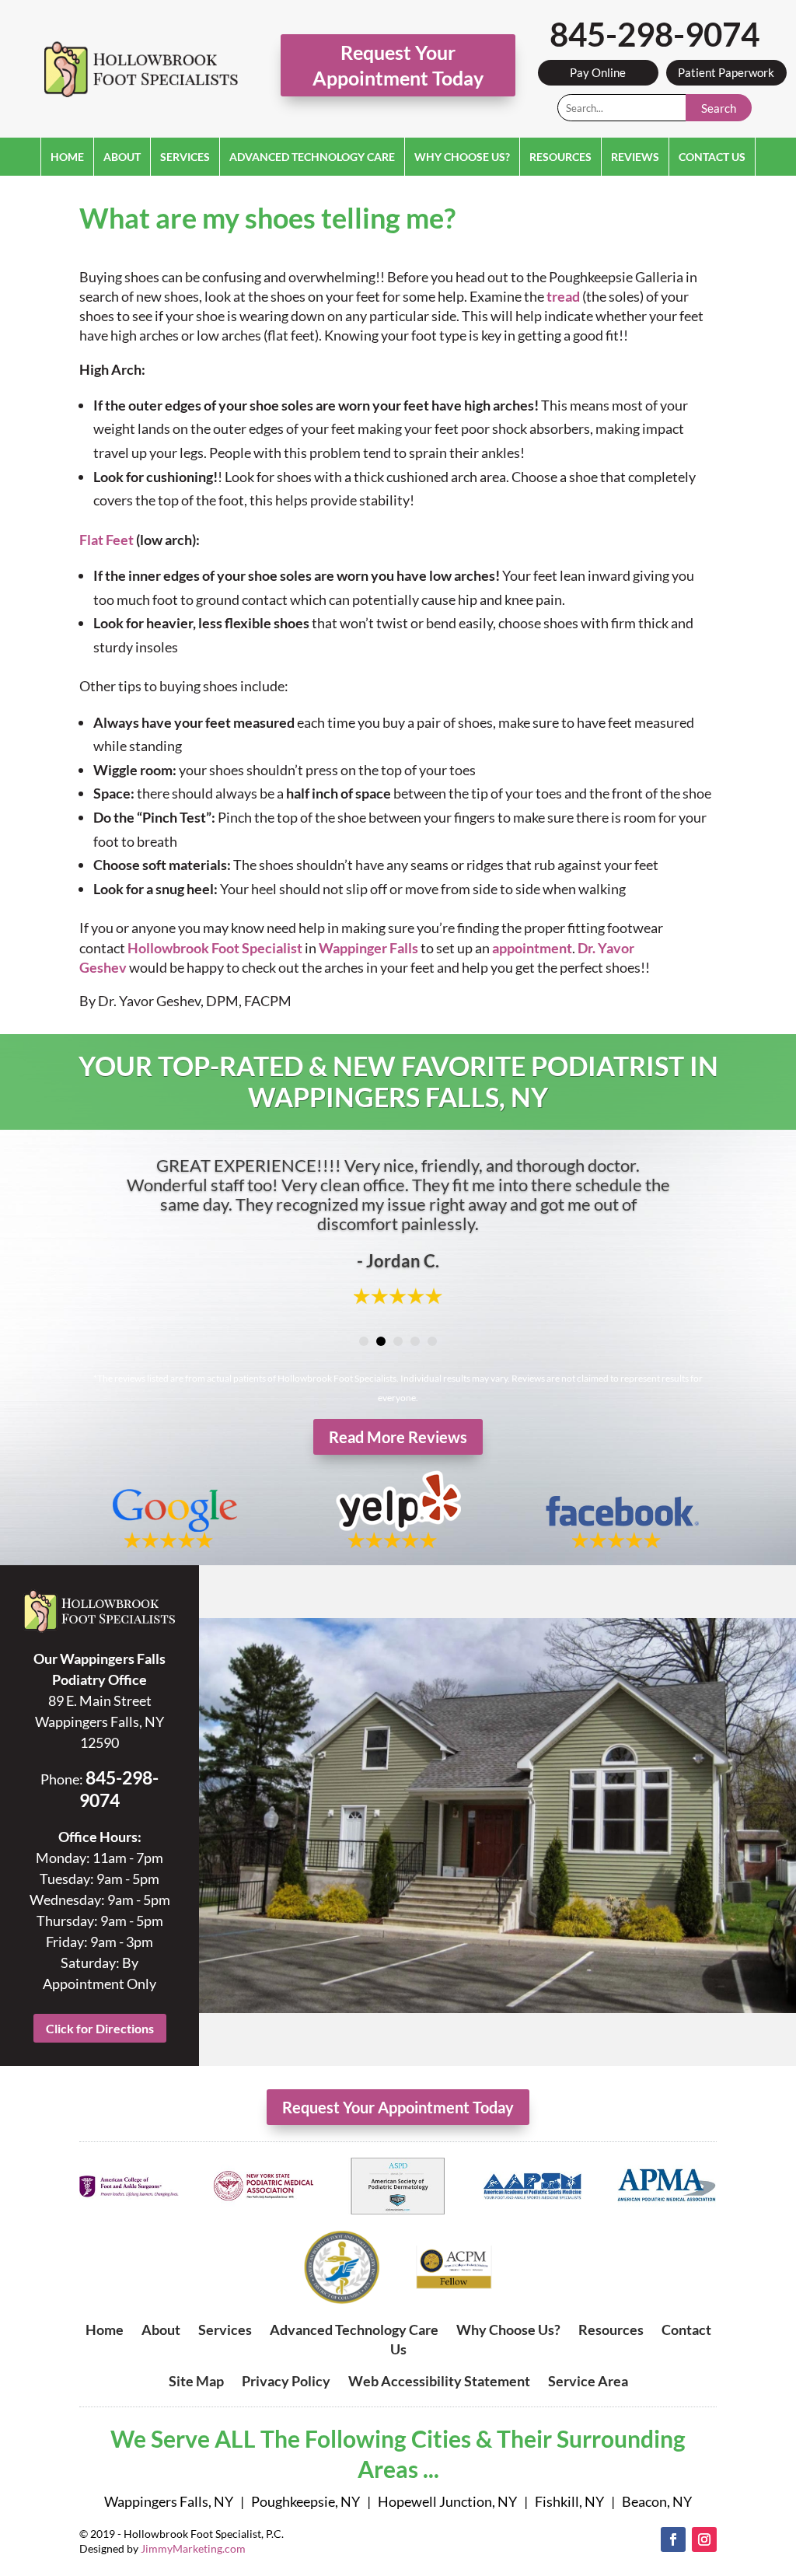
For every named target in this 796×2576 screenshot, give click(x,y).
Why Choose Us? (462, 157)
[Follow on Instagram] (704, 2539)
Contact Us (712, 157)
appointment (532, 948)
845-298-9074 (655, 34)
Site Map (196, 2381)
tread (563, 296)
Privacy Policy (286, 2381)
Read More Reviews (398, 1437)
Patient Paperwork (726, 72)
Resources (560, 157)
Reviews (635, 157)
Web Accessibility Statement (439, 2381)
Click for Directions (100, 2028)
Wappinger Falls (368, 948)
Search (719, 108)
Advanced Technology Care (312, 157)
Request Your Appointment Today (398, 65)
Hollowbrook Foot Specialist (215, 948)
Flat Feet (106, 540)
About (122, 157)
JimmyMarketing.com (193, 2548)
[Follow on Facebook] (673, 2539)
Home (67, 157)
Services (185, 157)
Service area (588, 2381)
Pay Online (598, 72)
